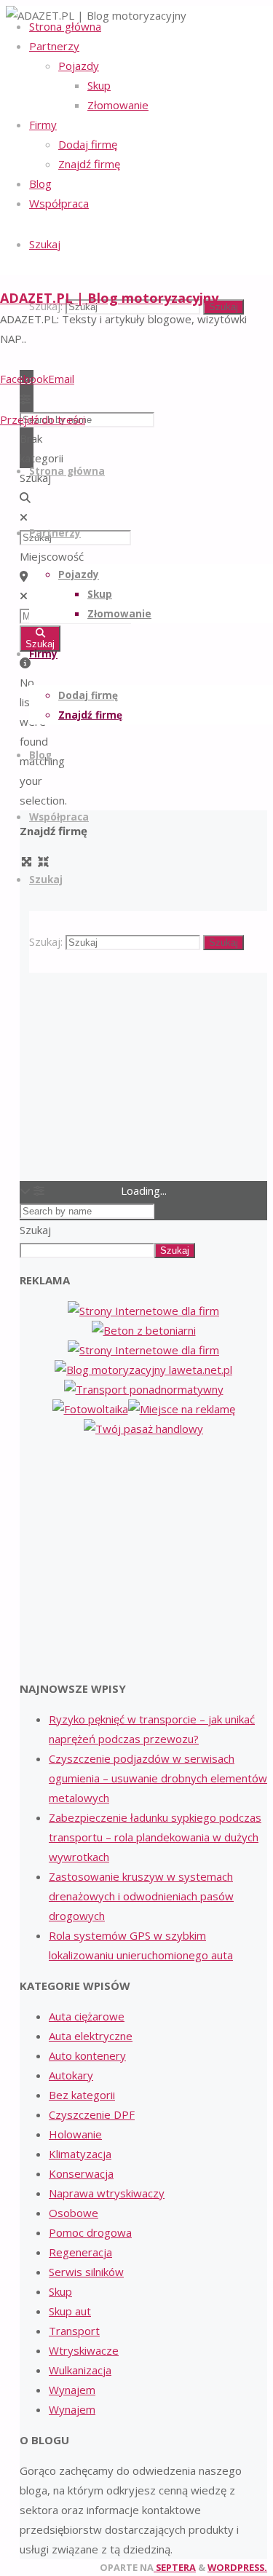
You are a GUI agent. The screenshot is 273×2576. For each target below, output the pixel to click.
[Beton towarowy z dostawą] (144, 1330)
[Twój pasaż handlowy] (143, 1429)
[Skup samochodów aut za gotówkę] (143, 1350)
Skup (60, 2291)
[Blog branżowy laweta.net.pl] (143, 1370)
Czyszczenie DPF (92, 2114)
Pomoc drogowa (90, 2232)
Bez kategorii (82, 2095)
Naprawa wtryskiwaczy (107, 2193)
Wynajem (72, 2390)
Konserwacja (81, 2173)
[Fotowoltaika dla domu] (90, 1409)
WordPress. (237, 2567)
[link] (45, 244)
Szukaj (35, 1230)
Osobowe (74, 2213)
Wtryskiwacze (84, 2350)
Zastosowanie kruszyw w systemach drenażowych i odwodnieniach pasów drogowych (141, 1896)
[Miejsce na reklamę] (182, 1409)
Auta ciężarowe (87, 2016)
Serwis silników (86, 2272)
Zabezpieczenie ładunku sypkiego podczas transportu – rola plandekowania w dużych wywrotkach (155, 1837)
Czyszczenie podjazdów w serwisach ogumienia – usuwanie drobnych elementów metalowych (158, 1778)
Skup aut (70, 2311)
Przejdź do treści (43, 419)
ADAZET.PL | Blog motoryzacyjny (109, 298)
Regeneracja (80, 2252)
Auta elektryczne (91, 2036)
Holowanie (75, 2134)
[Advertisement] (143, 1559)
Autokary (71, 2075)
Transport (74, 2331)
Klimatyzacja (80, 2154)
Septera (175, 2567)
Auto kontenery (87, 2055)
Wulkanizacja (80, 2370)
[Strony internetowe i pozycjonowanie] (143, 1311)
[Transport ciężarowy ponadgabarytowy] (144, 1389)
